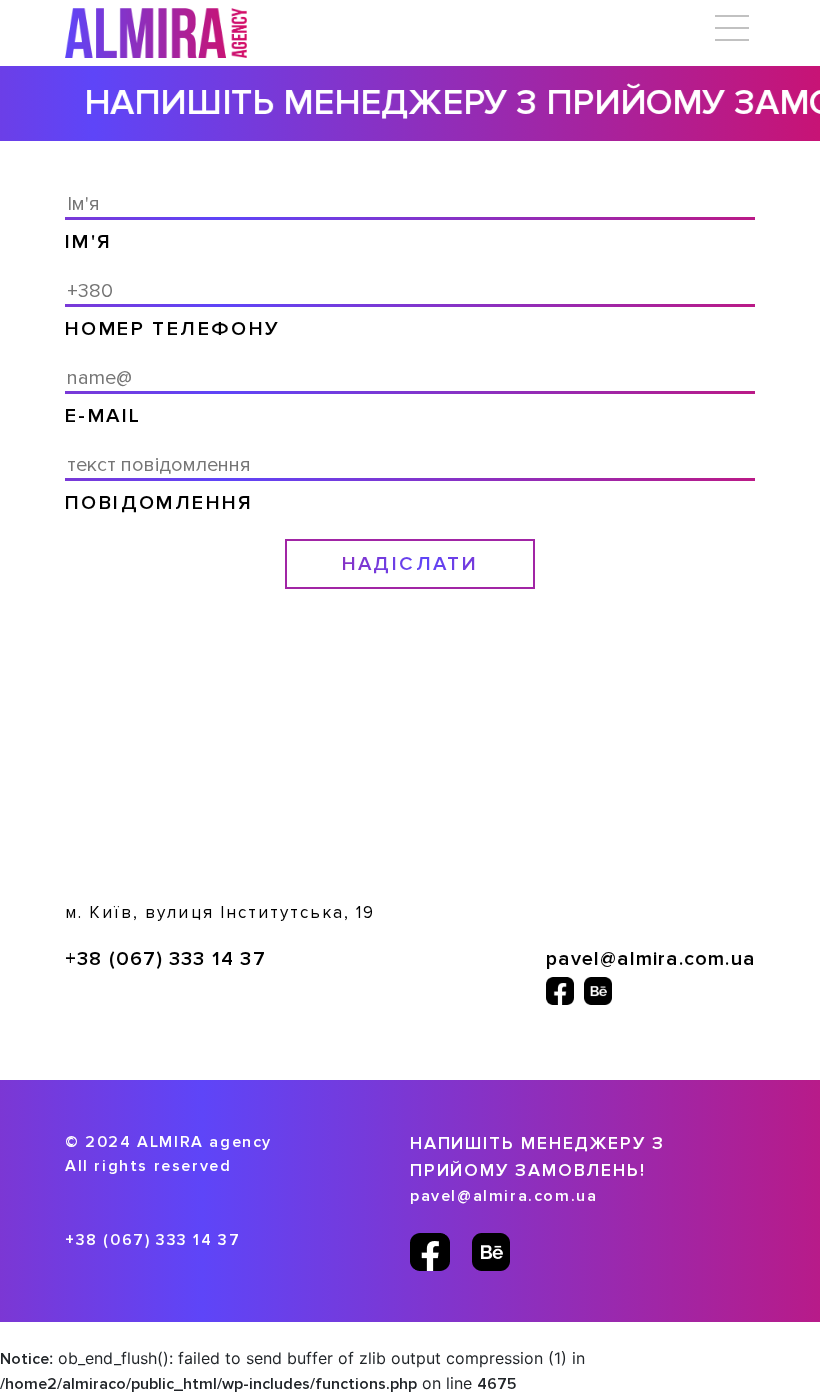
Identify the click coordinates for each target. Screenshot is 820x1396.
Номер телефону (173, 329)
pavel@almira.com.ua (650, 959)
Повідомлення (159, 503)
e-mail (103, 416)
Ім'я (89, 242)
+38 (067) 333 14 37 (165, 959)
